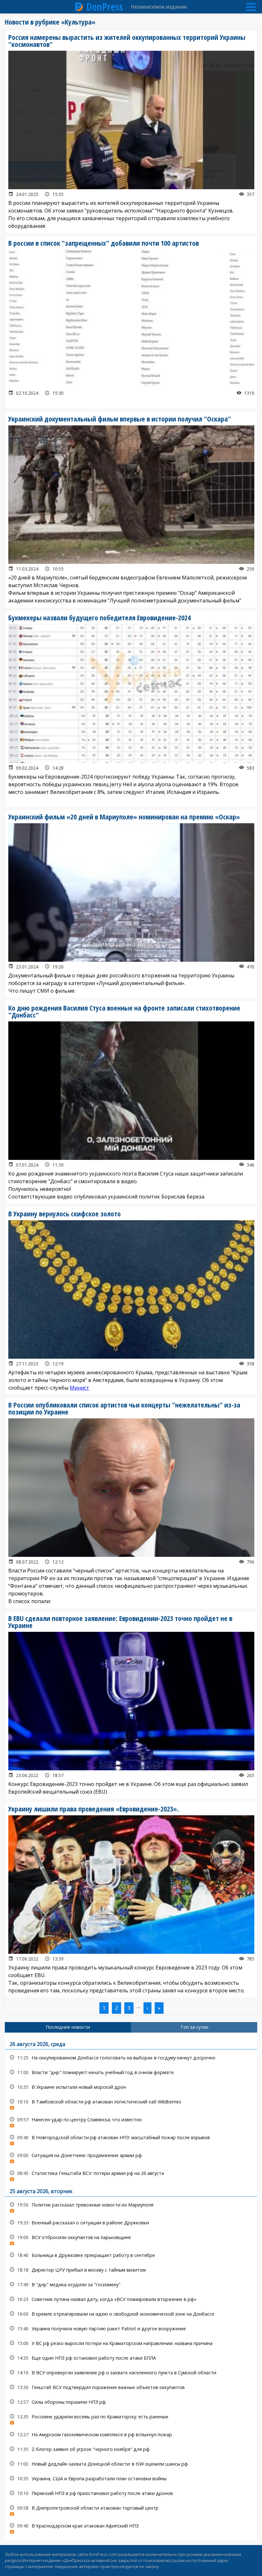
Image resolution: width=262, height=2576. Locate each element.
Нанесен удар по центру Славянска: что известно (131, 2121)
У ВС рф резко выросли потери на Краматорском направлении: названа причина (131, 2343)
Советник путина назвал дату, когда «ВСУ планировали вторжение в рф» (131, 2299)
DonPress (105, 7)
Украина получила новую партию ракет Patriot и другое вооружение (131, 2329)
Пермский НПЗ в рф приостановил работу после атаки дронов (131, 2493)
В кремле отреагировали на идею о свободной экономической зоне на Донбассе (131, 2314)
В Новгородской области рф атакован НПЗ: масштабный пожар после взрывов (131, 2139)
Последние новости (68, 2027)
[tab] (68, 2027)
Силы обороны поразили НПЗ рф (131, 2402)
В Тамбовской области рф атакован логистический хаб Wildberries (131, 2103)
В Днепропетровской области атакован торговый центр (131, 2509)
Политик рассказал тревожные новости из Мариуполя (131, 2206)
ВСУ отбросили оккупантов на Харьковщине (131, 2239)
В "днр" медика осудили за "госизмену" (131, 2285)
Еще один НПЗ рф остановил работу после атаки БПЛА (131, 2358)
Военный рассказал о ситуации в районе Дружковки (131, 2223)
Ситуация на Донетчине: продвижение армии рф (131, 2157)
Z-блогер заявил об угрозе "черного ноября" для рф (131, 2449)
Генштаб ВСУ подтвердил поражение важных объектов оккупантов (131, 2387)
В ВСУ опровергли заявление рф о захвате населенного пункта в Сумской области (131, 2373)
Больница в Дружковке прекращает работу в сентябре (131, 2255)
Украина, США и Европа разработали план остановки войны (131, 2479)
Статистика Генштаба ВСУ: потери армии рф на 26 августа (131, 2175)
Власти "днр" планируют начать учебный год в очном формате (131, 2072)
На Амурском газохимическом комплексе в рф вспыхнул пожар (131, 2434)
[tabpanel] (131, 2286)
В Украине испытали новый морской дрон (131, 2087)
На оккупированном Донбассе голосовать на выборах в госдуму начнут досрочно (131, 2058)
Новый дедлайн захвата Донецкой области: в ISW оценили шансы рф (131, 2464)
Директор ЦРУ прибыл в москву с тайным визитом (131, 2270)
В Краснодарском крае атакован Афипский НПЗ (131, 2527)
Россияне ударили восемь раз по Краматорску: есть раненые (131, 2418)
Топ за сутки (194, 2027)
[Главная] (79, 7)
